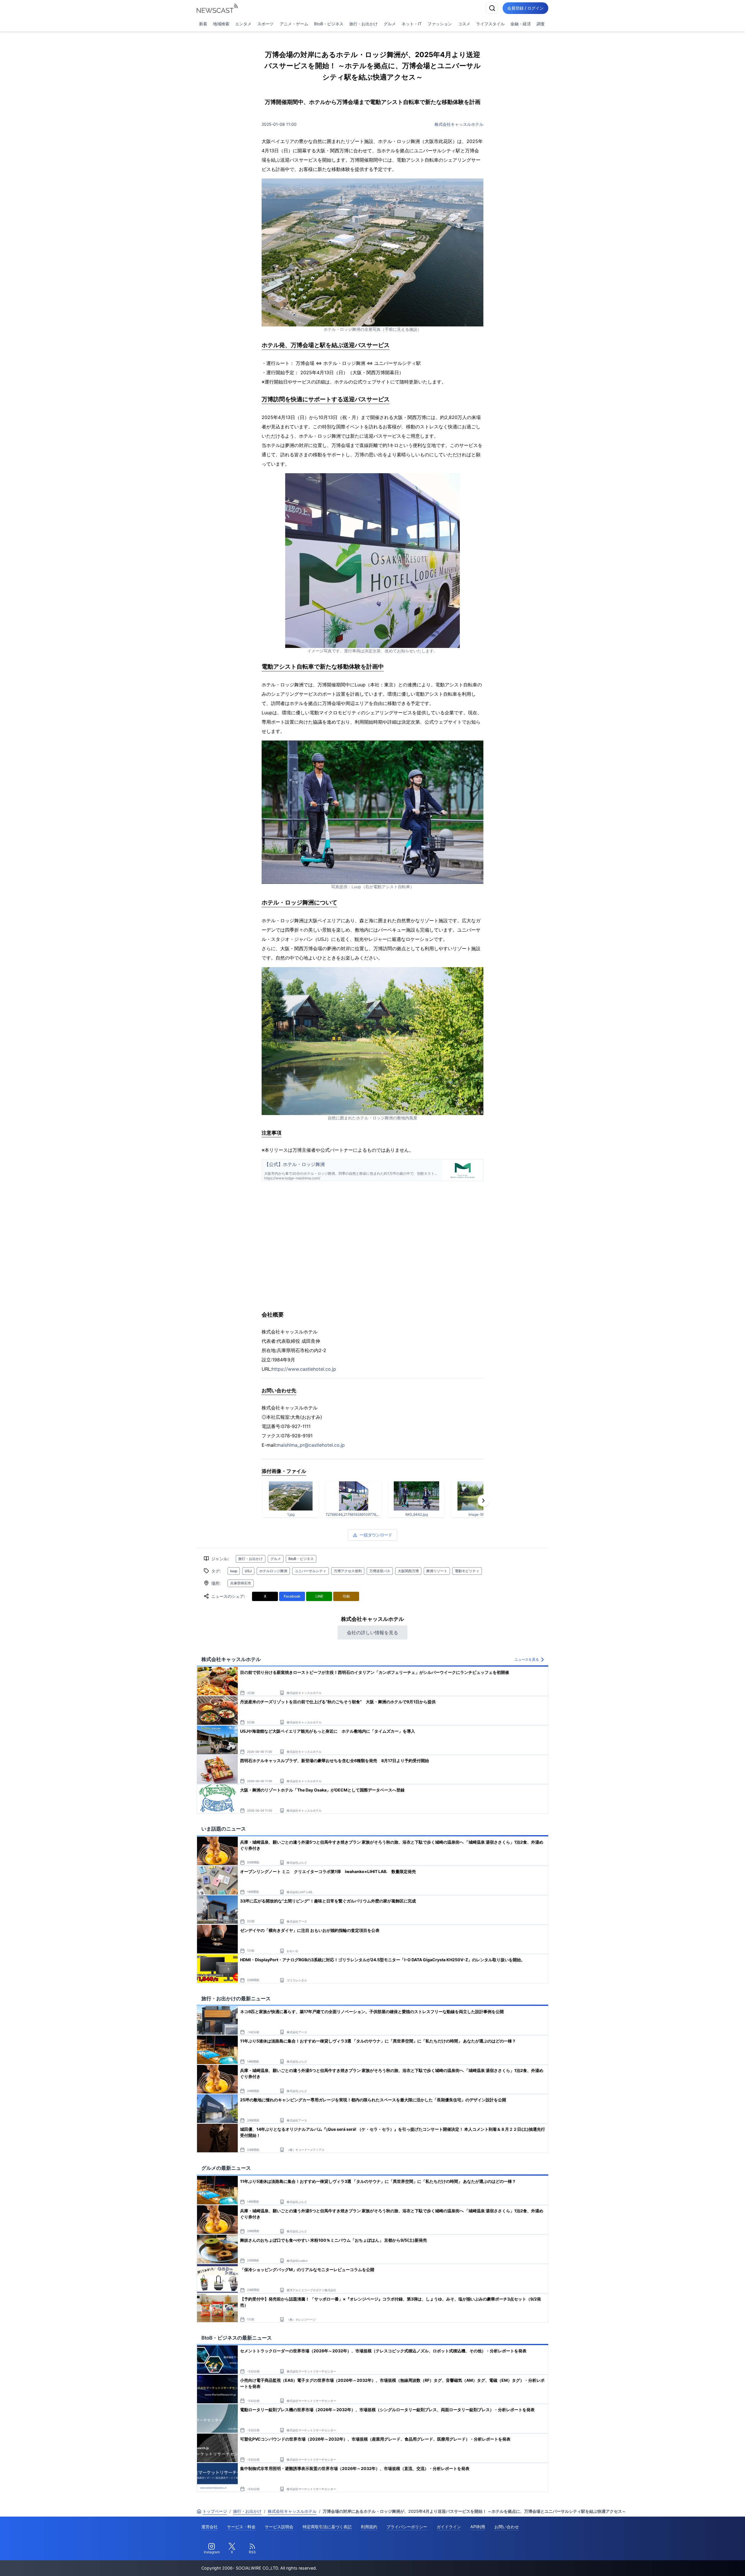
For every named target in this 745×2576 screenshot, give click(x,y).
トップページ (215, 2511)
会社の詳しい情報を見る (372, 1632)
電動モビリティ (467, 1571)
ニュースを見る (527, 1659)
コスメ (464, 24)
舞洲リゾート (437, 1571)
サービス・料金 (241, 2527)
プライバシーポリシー (407, 2527)
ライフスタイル (490, 24)
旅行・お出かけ (363, 24)
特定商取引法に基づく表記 (327, 2527)
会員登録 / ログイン (525, 8)
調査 (541, 24)
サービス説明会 (279, 2527)
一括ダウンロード (376, 1535)
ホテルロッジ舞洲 (273, 1571)
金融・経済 (521, 24)
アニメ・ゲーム (294, 24)
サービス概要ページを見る (702, 2563)
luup (234, 1571)
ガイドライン (449, 2527)
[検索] (492, 8)
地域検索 (221, 24)
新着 (203, 24)
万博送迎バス (380, 1571)
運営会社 (210, 2527)
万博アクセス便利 (348, 1571)
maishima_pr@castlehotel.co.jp (311, 1445)
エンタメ (243, 24)
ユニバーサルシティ (311, 1571)
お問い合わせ (507, 2527)
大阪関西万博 (408, 1571)
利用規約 (369, 2527)
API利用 (478, 2527)
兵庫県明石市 (241, 1583)
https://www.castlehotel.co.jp (304, 1369)
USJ (248, 1571)
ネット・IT (412, 24)
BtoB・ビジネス (329, 24)
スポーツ (265, 24)
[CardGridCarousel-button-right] (483, 1501)
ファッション (440, 24)
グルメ (390, 24)
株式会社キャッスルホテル (459, 124)
